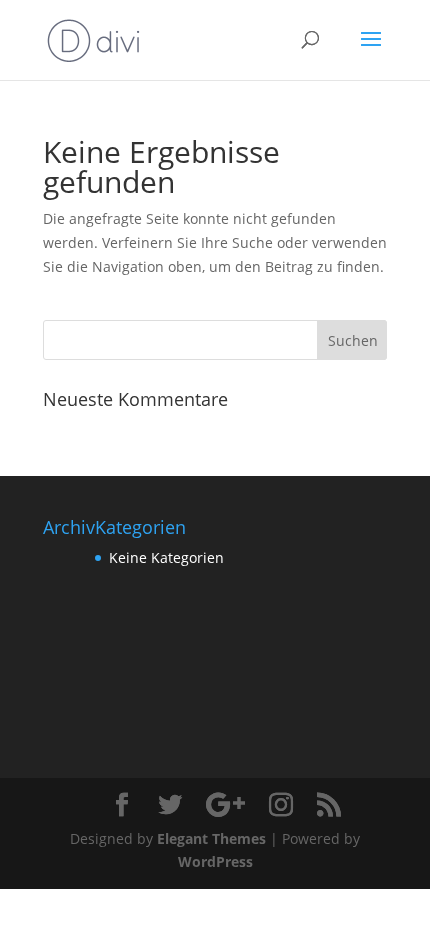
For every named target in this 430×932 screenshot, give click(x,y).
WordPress (215, 861)
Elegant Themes (211, 838)
